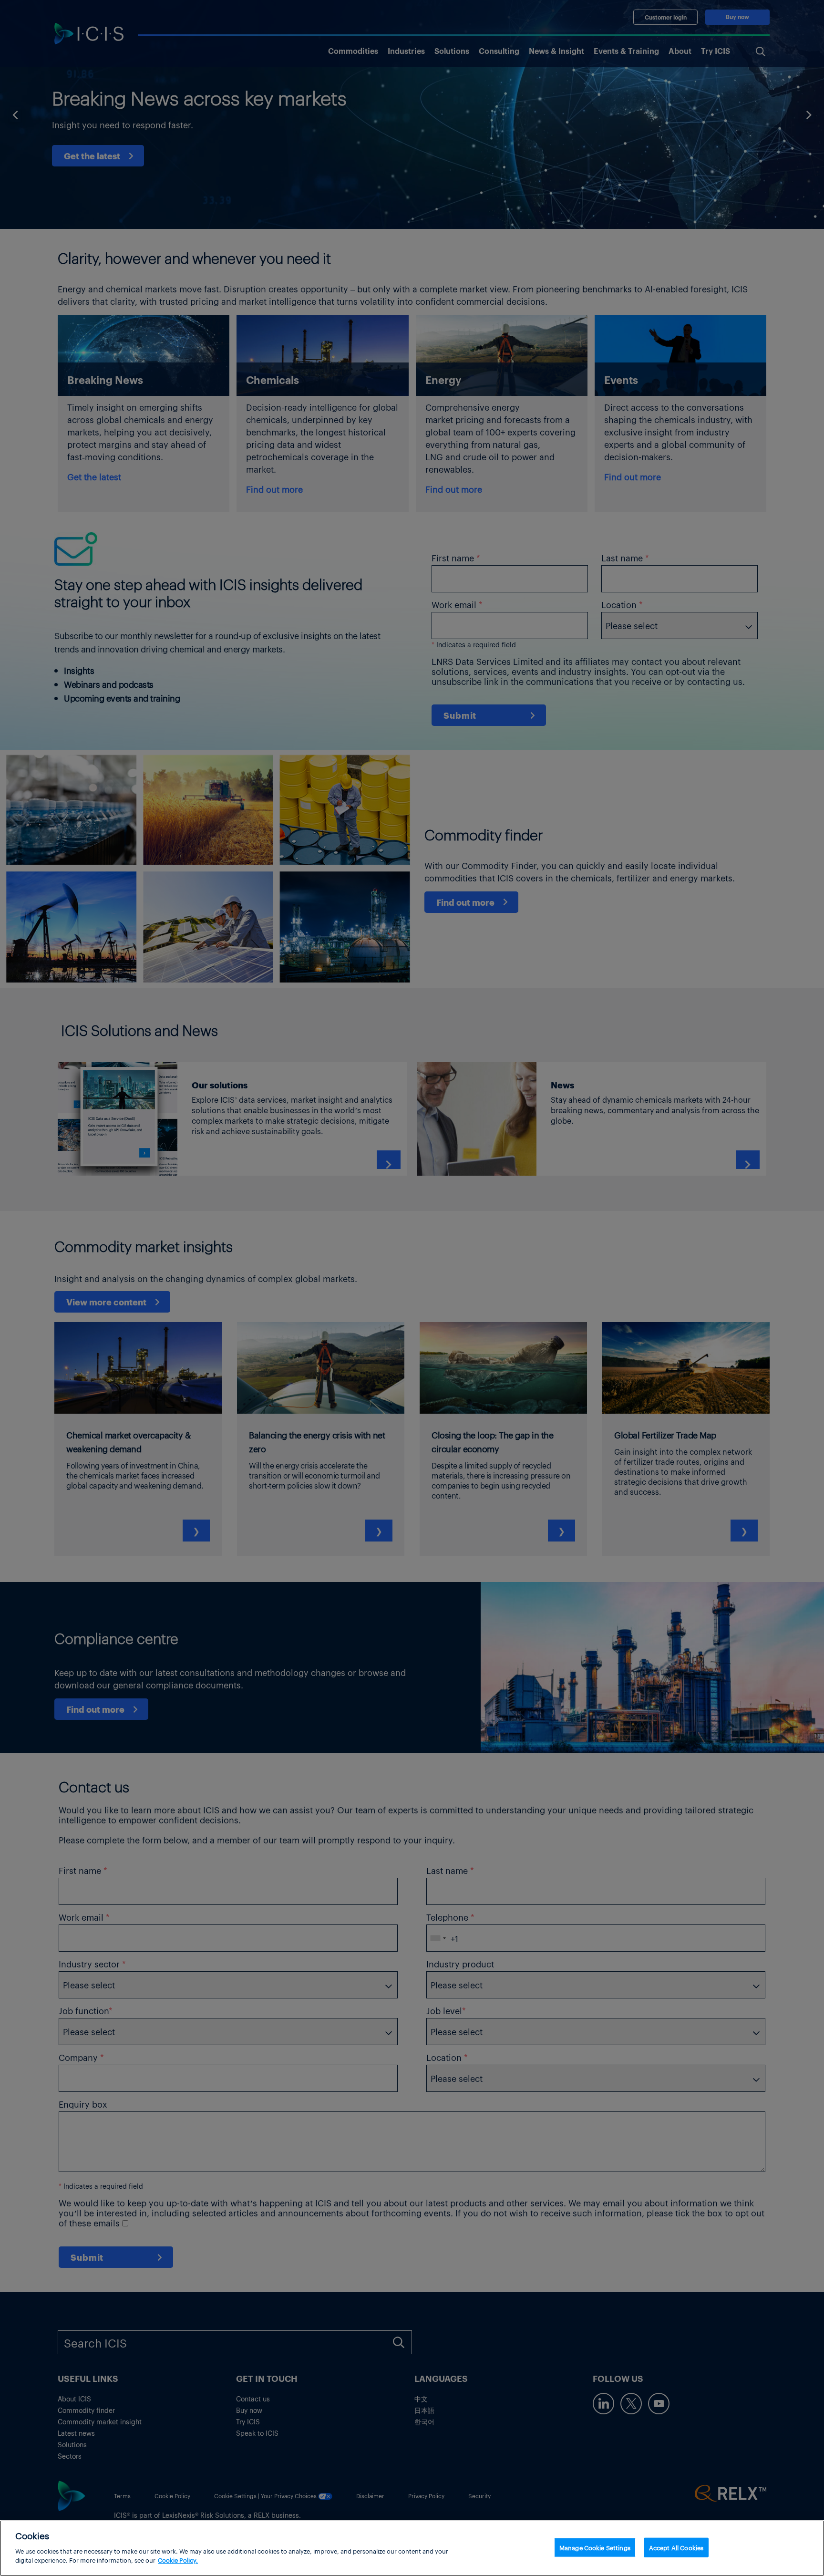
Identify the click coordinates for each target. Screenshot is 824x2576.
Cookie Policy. (178, 2560)
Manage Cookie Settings (595, 2547)
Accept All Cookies (676, 2547)
